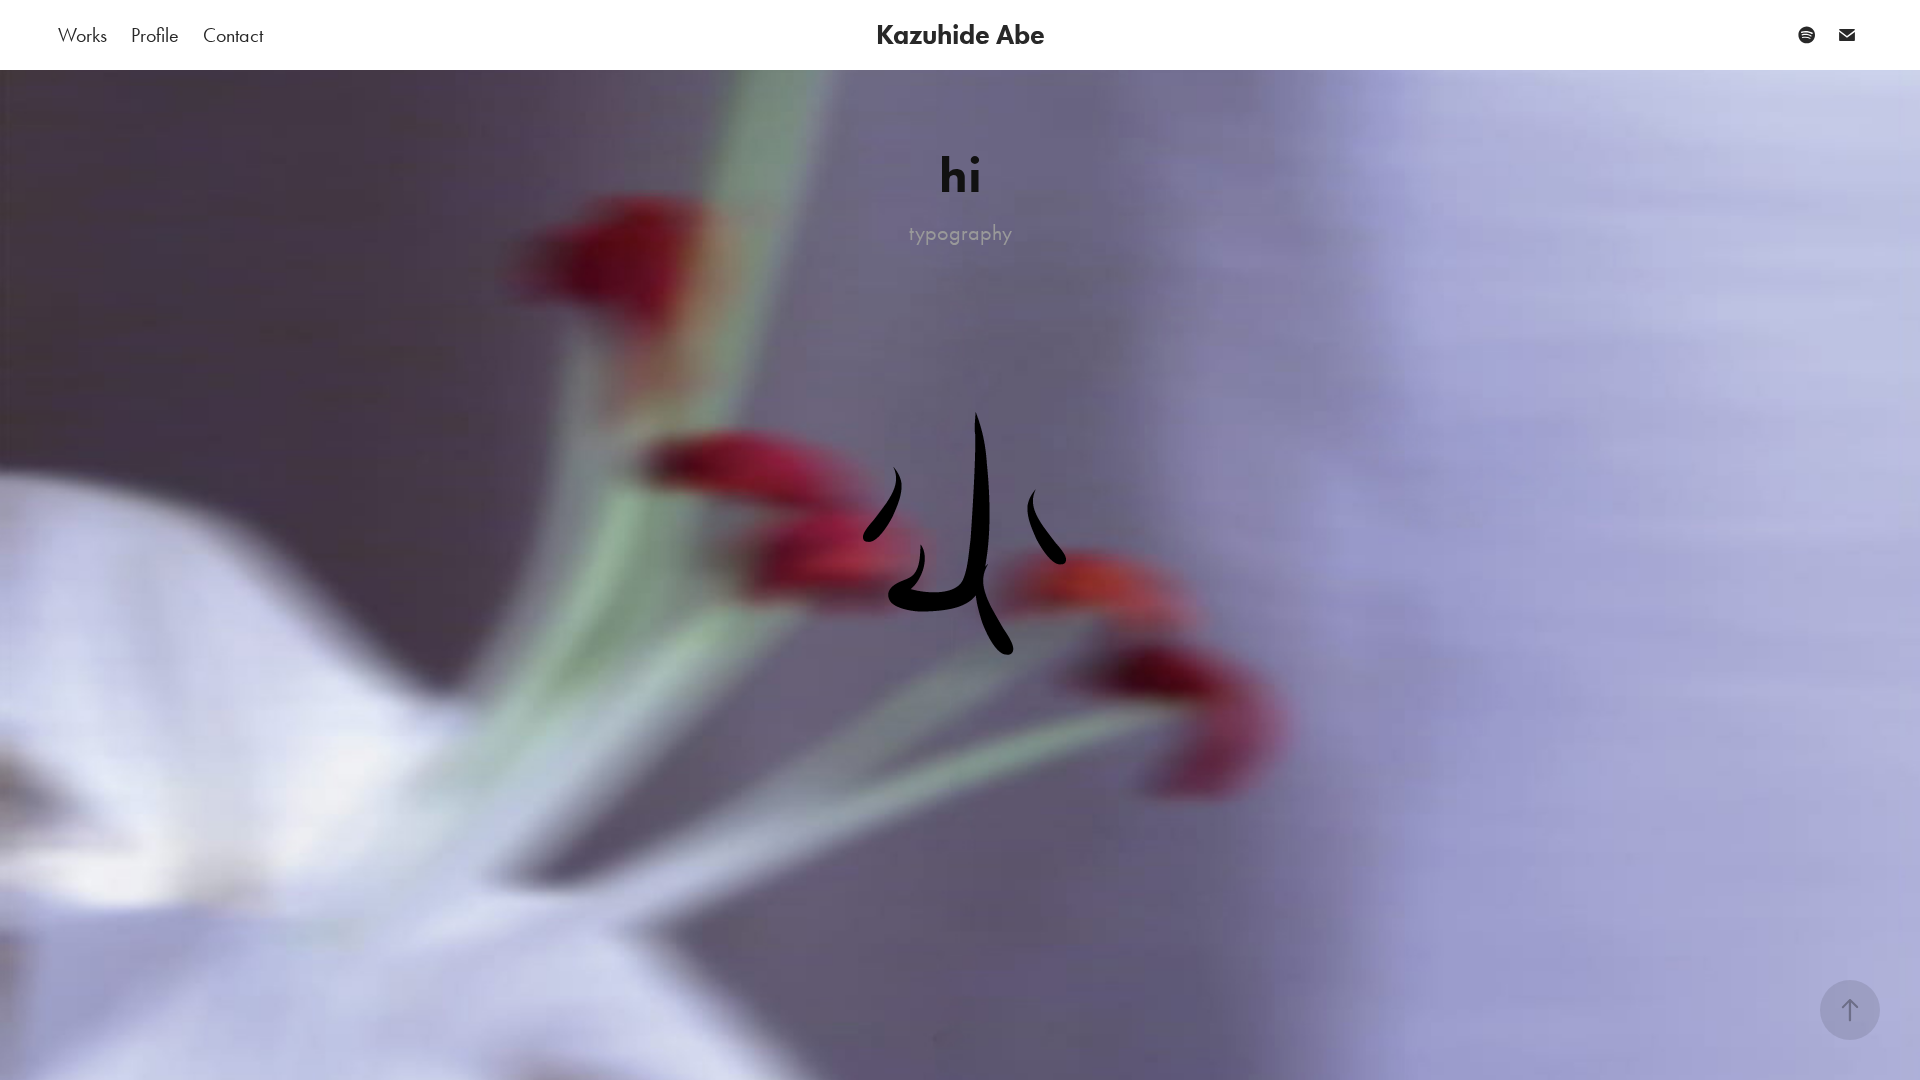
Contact (233, 35)
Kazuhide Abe (960, 34)
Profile (155, 35)
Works (82, 35)
